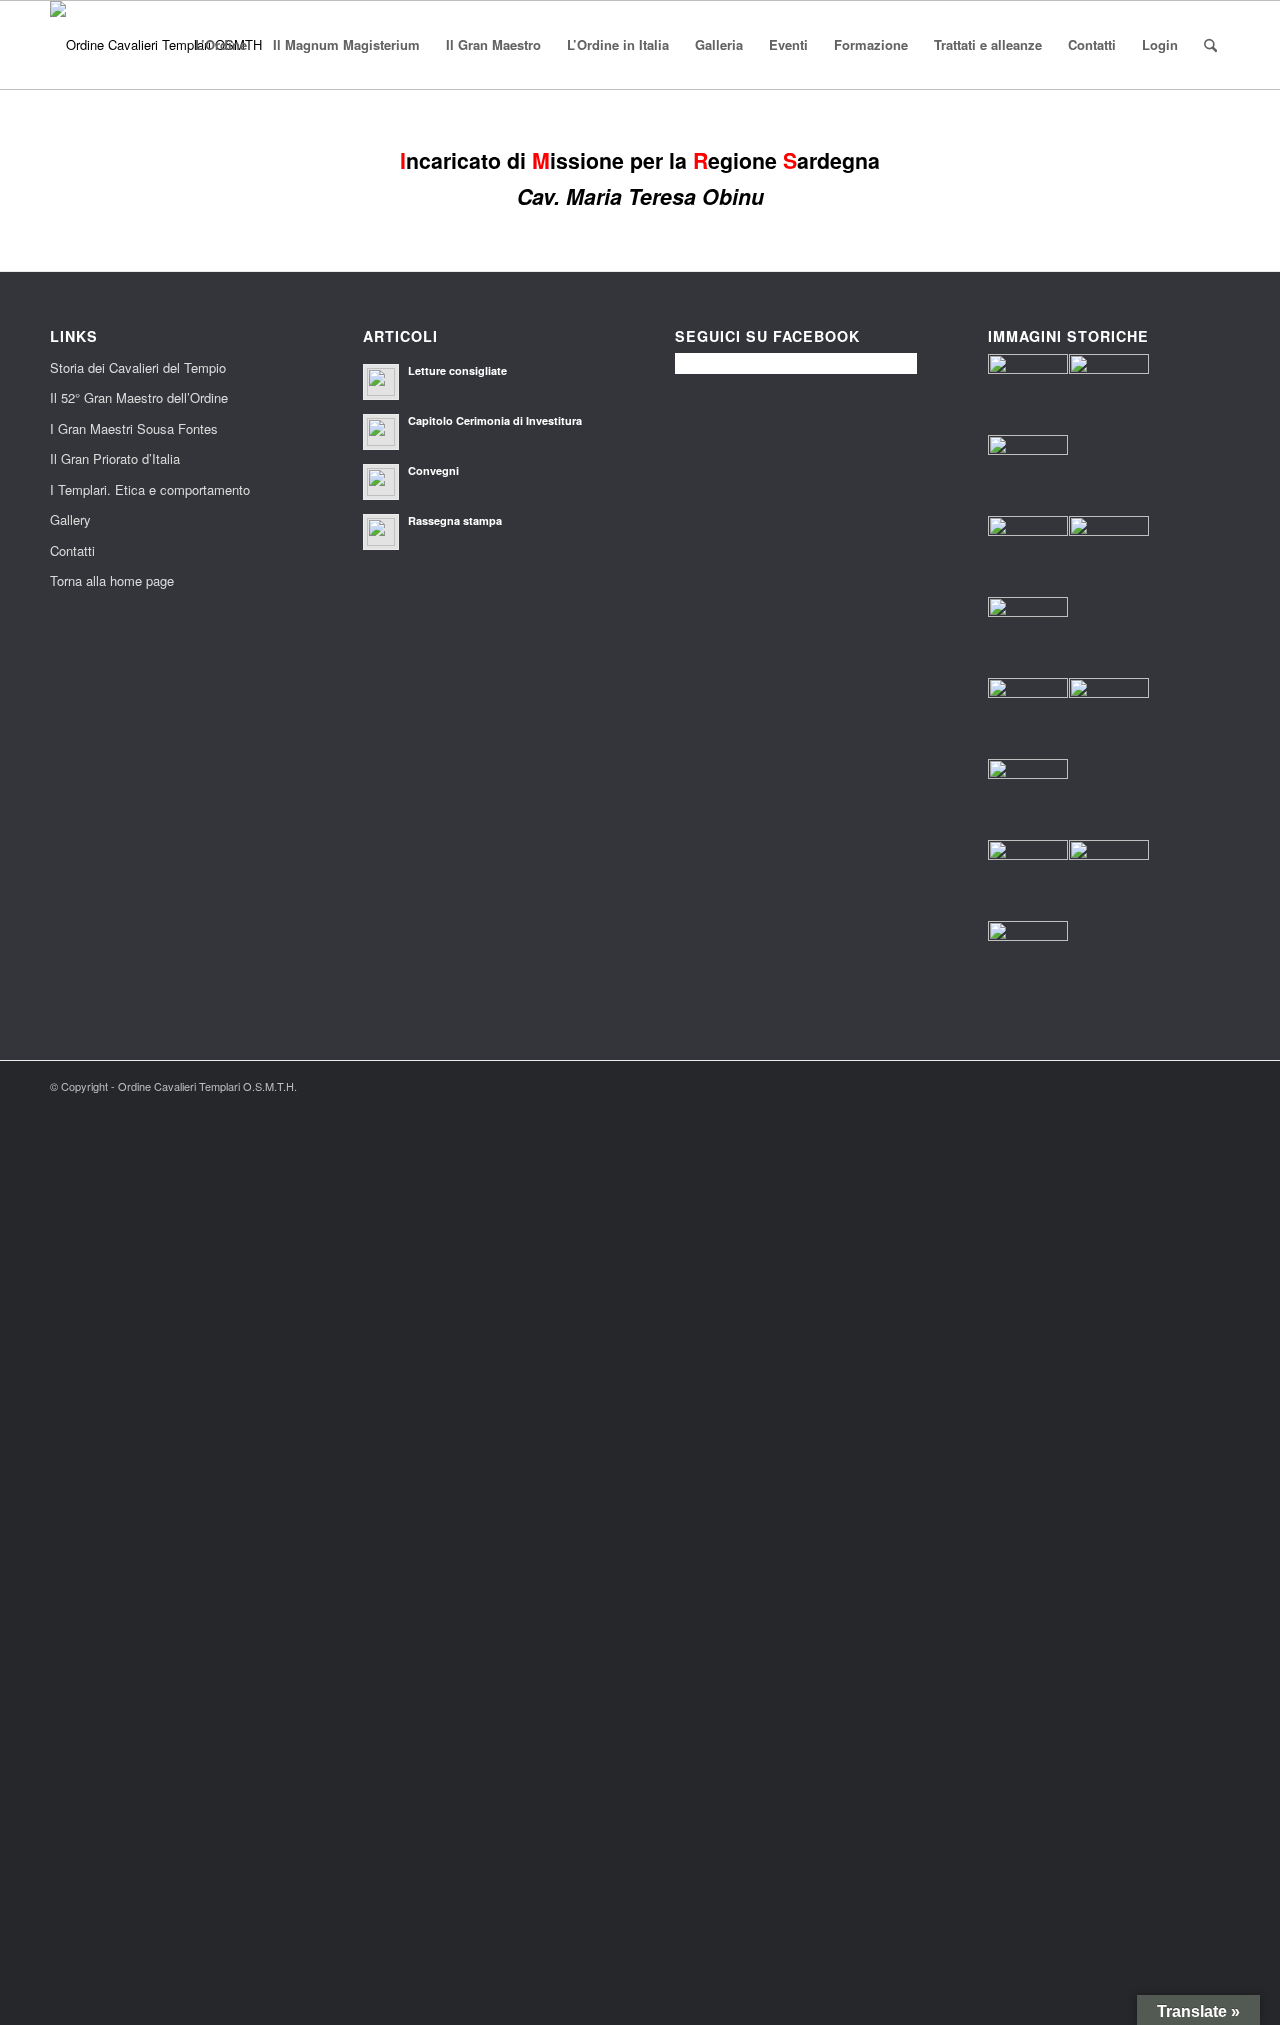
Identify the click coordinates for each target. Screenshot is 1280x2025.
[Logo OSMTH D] (156, 45)
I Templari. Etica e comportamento (150, 489)
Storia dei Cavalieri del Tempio (138, 367)
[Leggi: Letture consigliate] (381, 382)
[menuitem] (221, 45)
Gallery (70, 519)
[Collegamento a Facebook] (1215, 1086)
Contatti (72, 550)
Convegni (433, 470)
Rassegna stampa (455, 520)
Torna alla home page (112, 580)
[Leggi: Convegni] (381, 482)
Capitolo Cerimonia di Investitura (495, 420)
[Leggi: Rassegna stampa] (381, 532)
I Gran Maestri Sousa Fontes (134, 428)
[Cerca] (1210, 45)
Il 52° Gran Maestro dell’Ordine (139, 397)
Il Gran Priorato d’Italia (115, 458)
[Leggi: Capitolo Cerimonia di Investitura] (381, 432)
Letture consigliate (457, 370)
